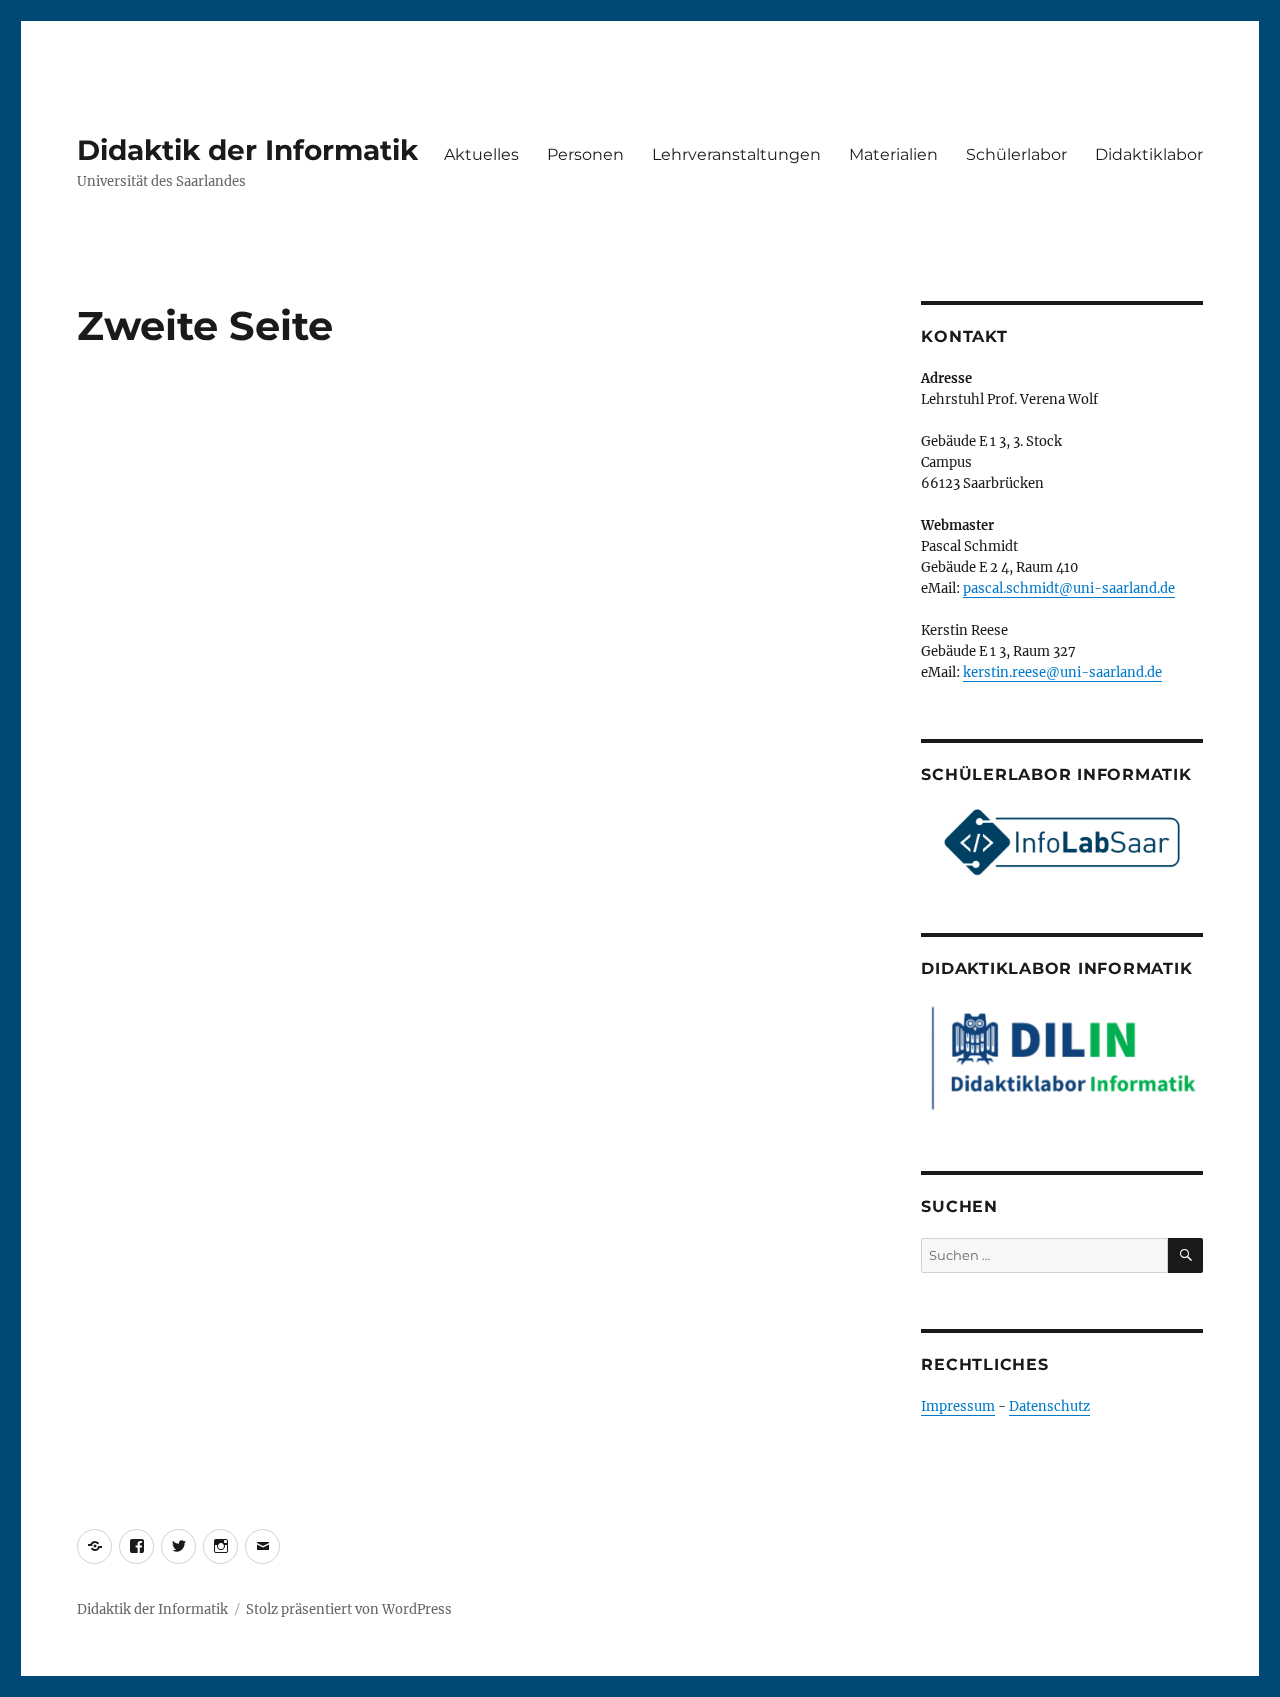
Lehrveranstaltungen (736, 154)
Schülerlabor (1016, 154)
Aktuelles (481, 154)
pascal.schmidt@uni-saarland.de (1069, 588)
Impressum (958, 1406)
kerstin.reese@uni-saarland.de (1062, 672)
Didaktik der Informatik (247, 150)
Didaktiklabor (1149, 154)
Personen (585, 154)
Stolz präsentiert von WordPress (349, 1609)
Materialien (893, 154)
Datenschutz (1049, 1406)
